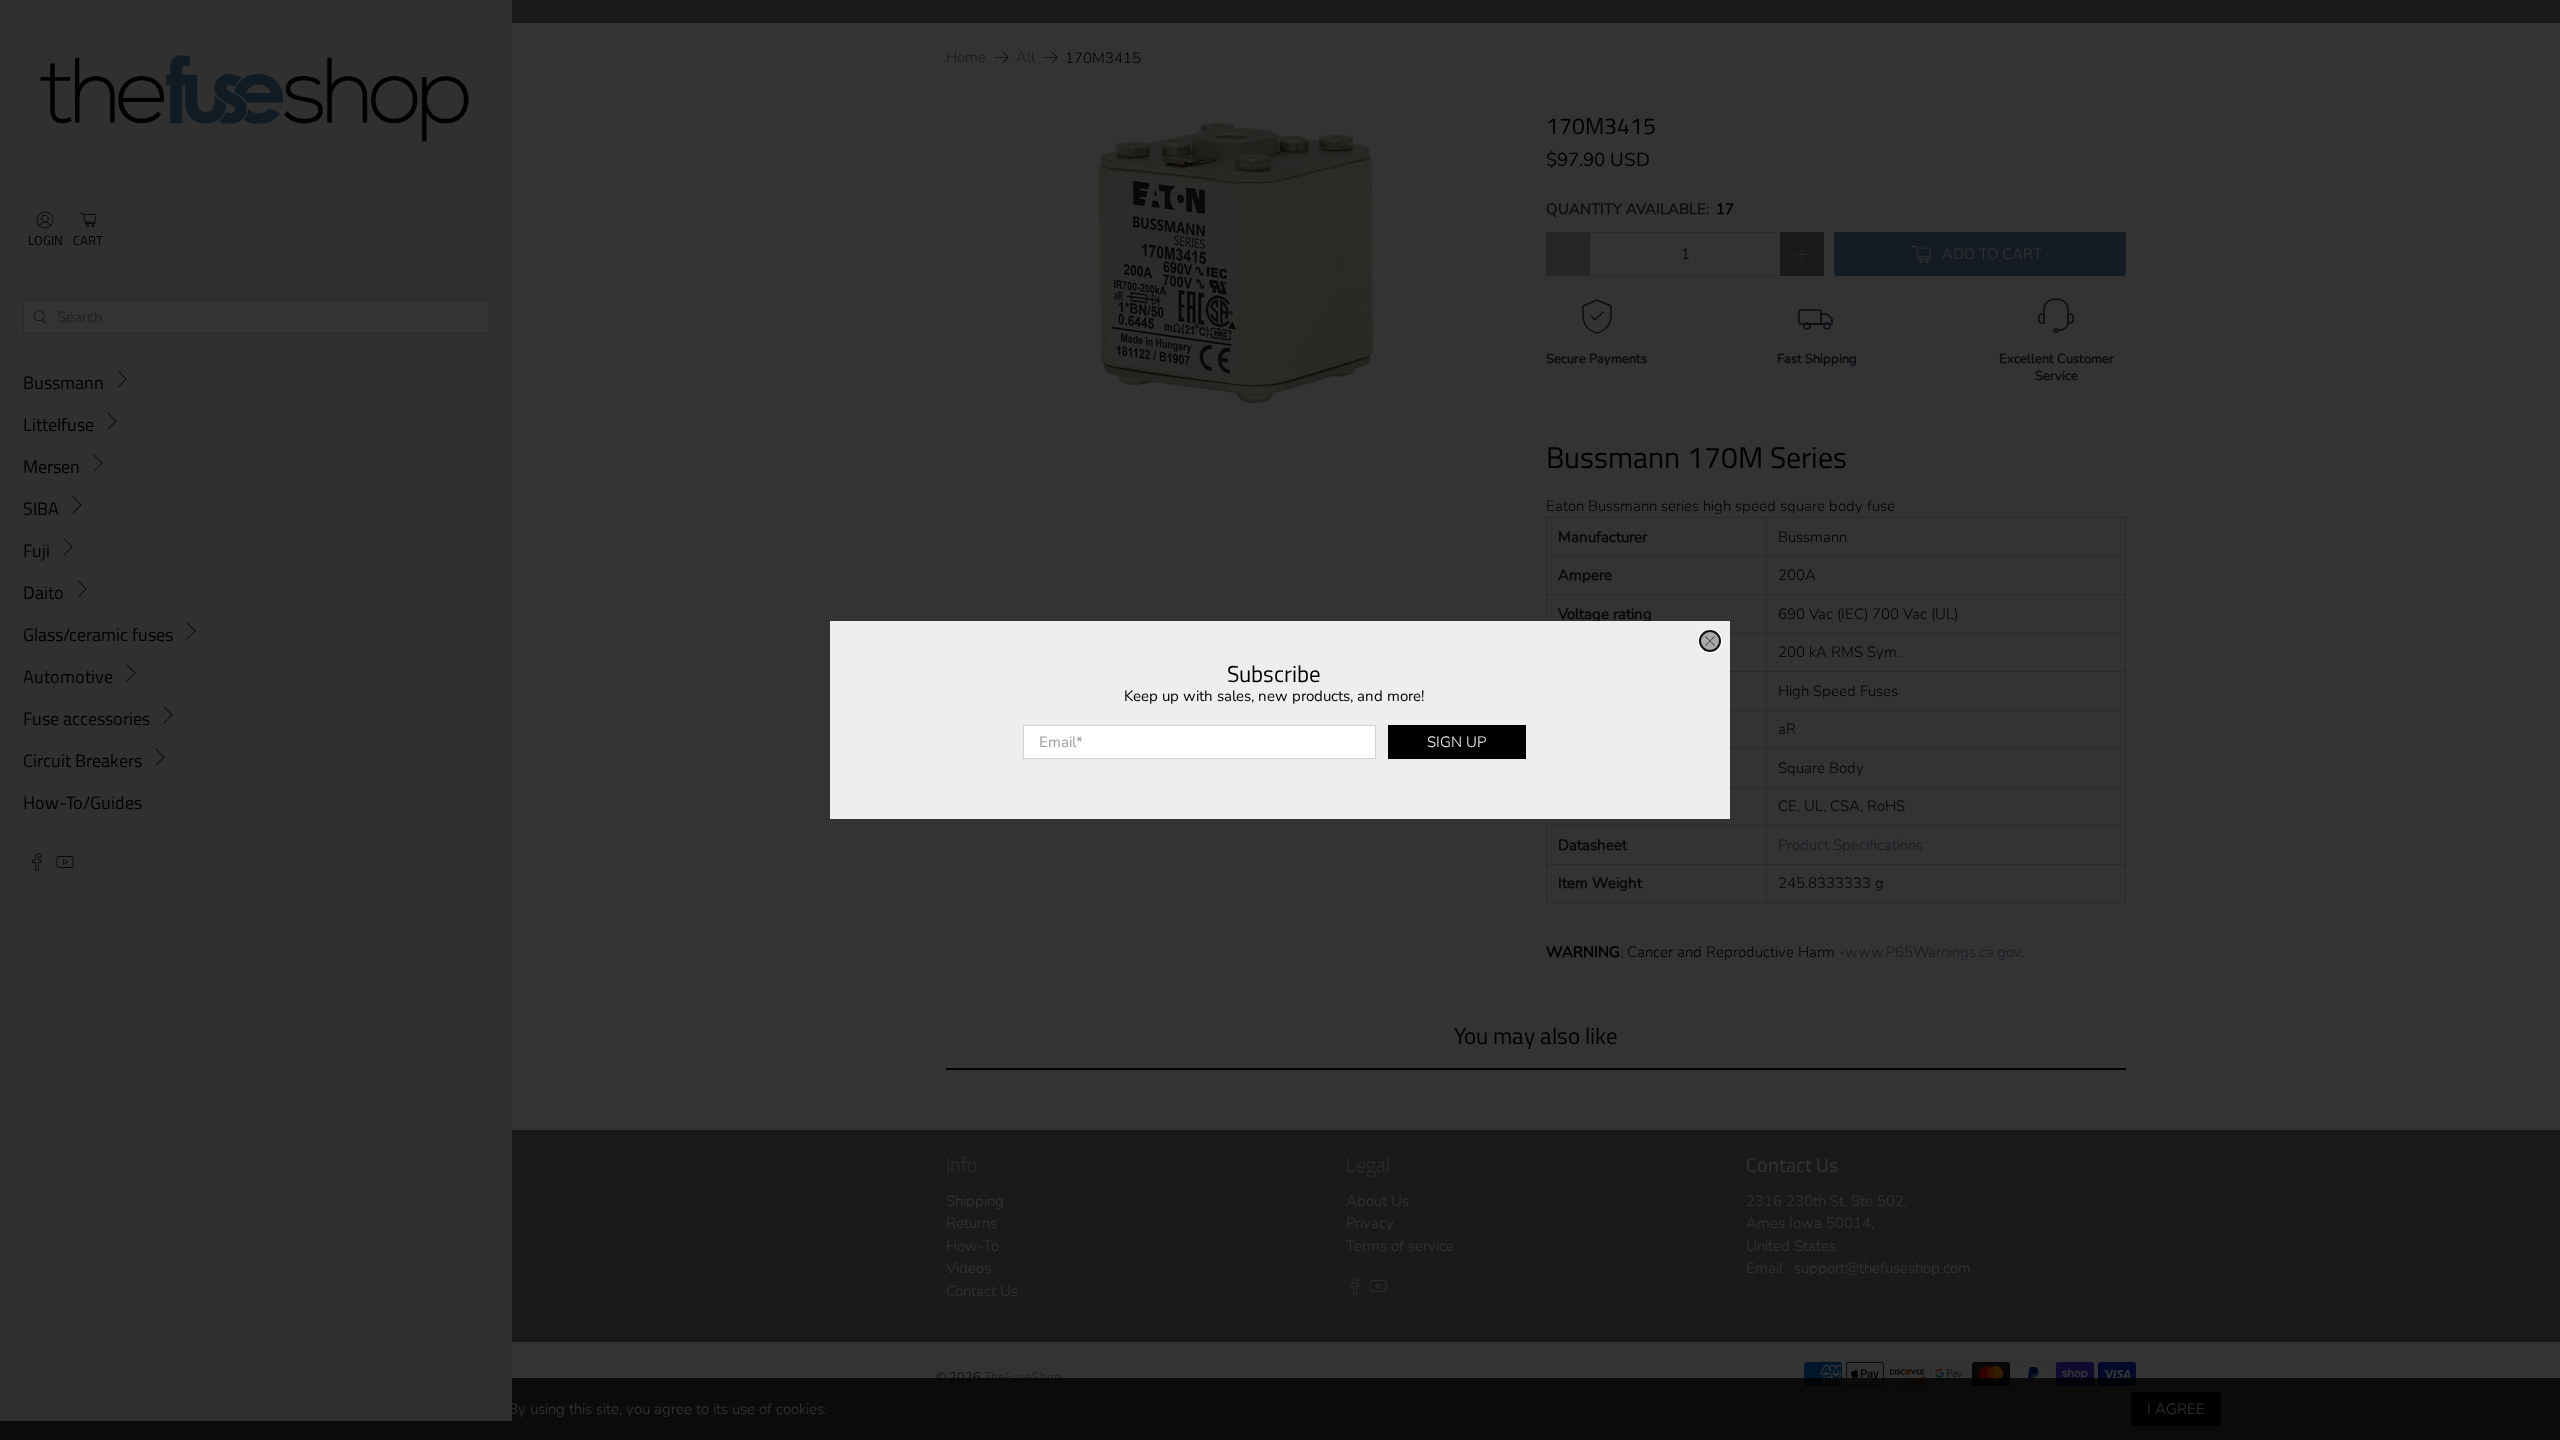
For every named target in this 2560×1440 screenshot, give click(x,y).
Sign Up (1456, 742)
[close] (1710, 641)
